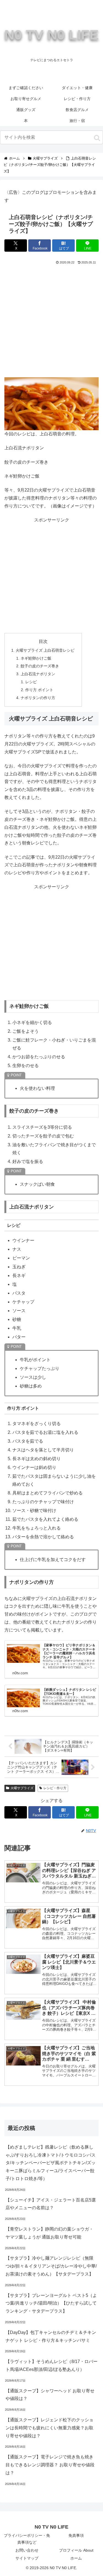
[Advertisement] (51, 320)
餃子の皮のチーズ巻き (40, 666)
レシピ (31, 682)
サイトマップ (27, 2558)
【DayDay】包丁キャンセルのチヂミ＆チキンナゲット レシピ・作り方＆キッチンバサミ (51, 2336)
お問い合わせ (27, 2550)
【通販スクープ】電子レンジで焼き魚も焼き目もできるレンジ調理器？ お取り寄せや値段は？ (50, 2465)
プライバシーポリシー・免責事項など (27, 2539)
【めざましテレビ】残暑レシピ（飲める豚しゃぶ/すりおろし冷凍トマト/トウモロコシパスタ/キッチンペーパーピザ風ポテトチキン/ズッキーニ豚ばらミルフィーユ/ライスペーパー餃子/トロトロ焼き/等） (51, 2163)
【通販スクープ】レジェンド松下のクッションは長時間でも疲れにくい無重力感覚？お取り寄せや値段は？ (49, 2428)
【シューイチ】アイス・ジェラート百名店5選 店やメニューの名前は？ (51, 2204)
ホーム (76, 2558)
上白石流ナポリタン (38, 674)
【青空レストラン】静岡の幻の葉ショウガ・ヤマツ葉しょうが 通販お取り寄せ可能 (49, 2233)
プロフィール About (76, 2550)
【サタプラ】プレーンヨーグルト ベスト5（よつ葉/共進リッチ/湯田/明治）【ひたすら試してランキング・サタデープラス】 (51, 2303)
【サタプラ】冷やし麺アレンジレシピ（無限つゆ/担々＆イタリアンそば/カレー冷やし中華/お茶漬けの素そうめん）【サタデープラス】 (51, 2266)
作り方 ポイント (39, 690)
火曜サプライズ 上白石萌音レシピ (45, 650)
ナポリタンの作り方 (38, 698)
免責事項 (76, 2535)
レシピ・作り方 (55, 1788)
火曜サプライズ (22, 1788)
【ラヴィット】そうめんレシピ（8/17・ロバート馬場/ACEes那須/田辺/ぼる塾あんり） (51, 2365)
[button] (97, 138)
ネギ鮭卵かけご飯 (36, 658)
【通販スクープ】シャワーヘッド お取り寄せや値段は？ (50, 2395)
